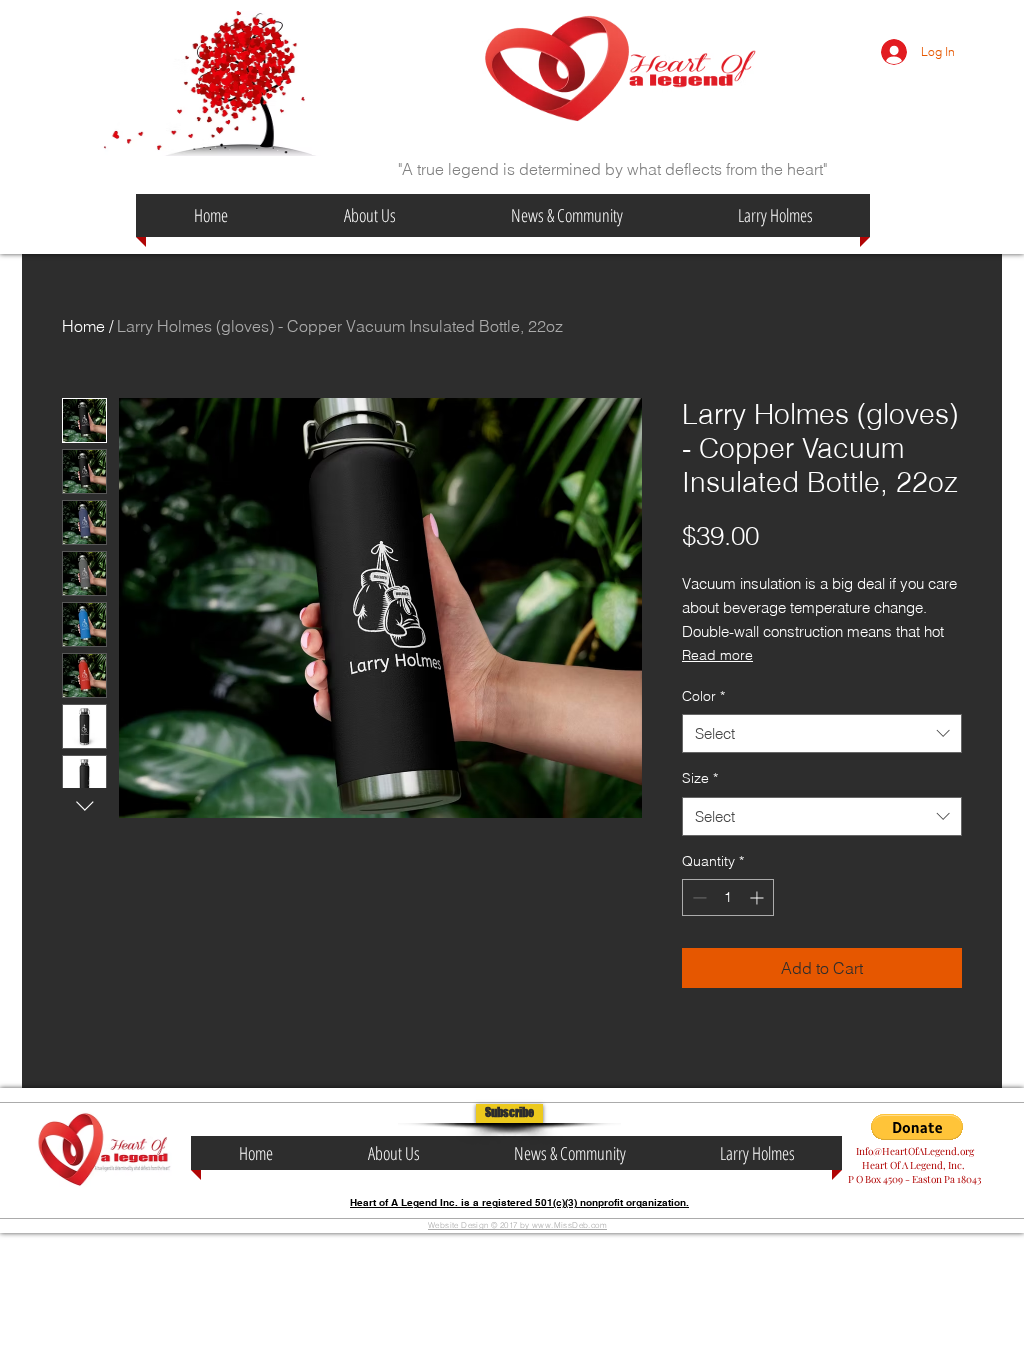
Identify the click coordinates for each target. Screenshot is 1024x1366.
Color (703, 696)
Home (83, 326)
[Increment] (758, 897)
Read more (717, 655)
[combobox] (822, 733)
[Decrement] (697, 897)
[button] (509, 1113)
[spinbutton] (728, 897)
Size (700, 778)
